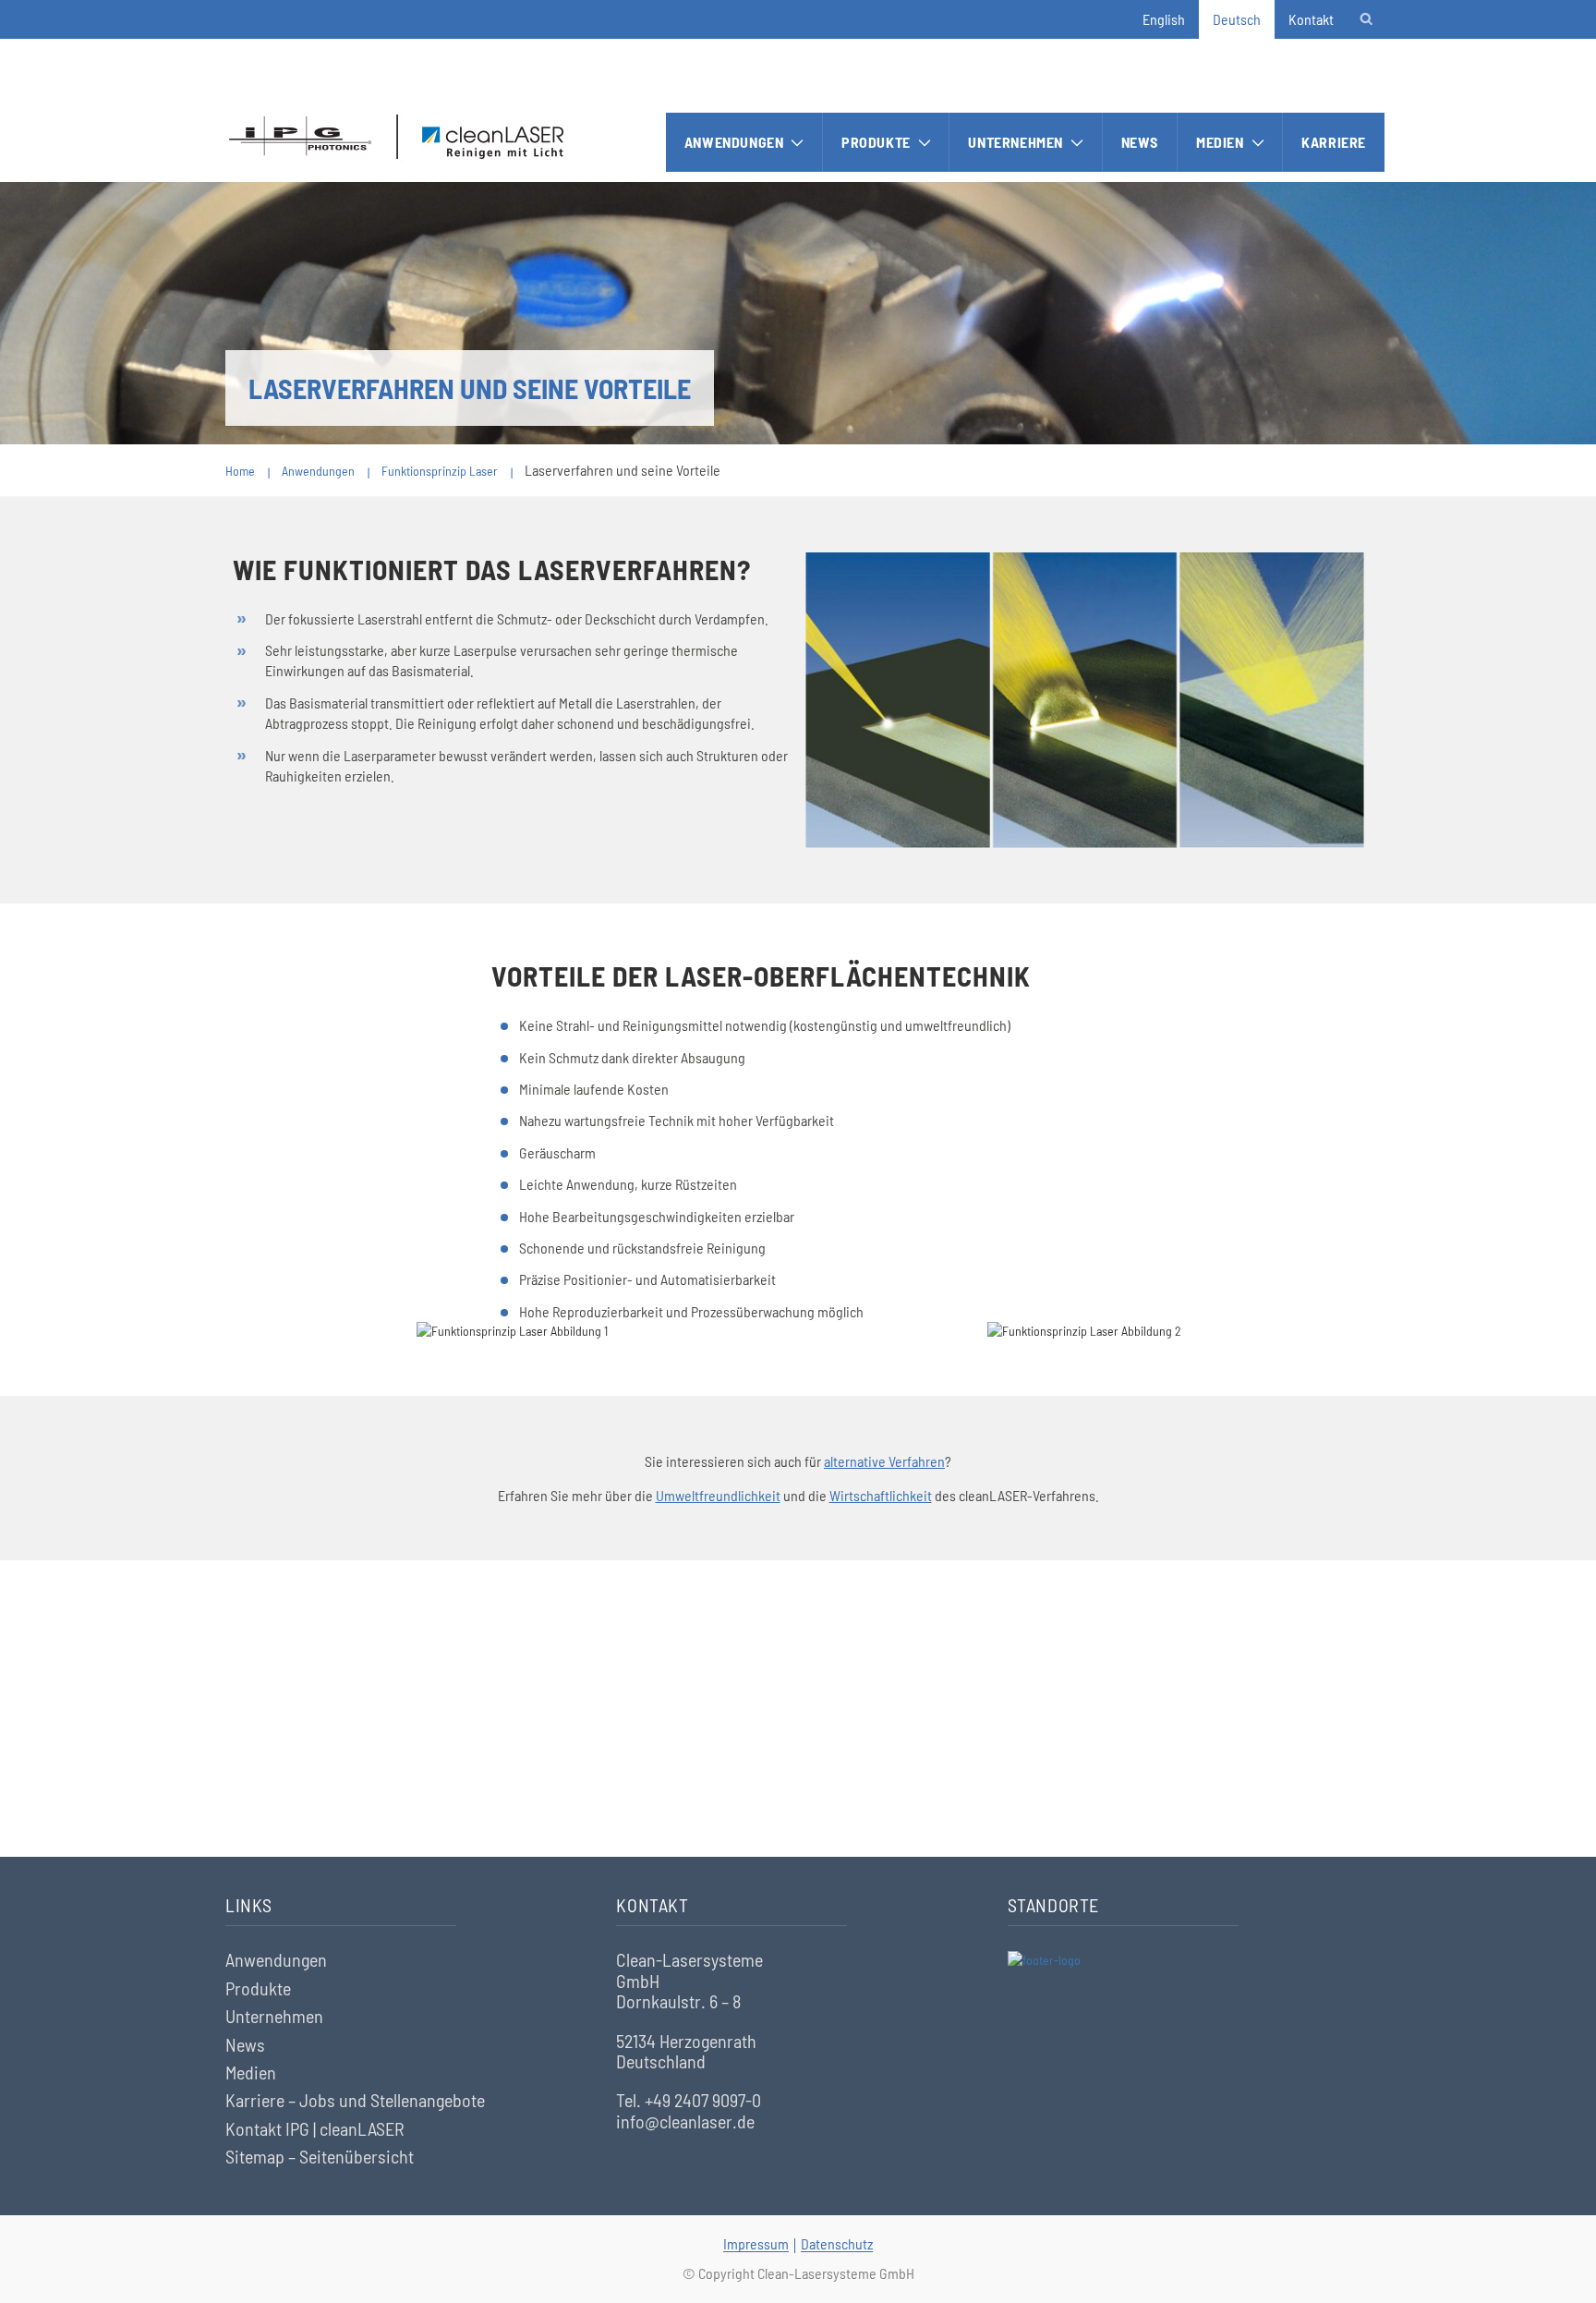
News (1140, 142)
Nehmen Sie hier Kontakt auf (798, 1751)
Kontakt (1311, 19)
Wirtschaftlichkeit (881, 1495)
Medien (1220, 142)
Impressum (756, 2243)
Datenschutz (837, 2243)
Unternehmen (1016, 142)
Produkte (876, 142)
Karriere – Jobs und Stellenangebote (355, 2100)
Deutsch (1237, 19)
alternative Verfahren (884, 1461)
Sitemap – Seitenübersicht (320, 2156)
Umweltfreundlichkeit (718, 1495)
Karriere (1334, 142)
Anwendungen (734, 142)
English (1164, 19)
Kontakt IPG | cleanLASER (315, 2128)
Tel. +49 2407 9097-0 (689, 2100)
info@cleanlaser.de (685, 2121)
